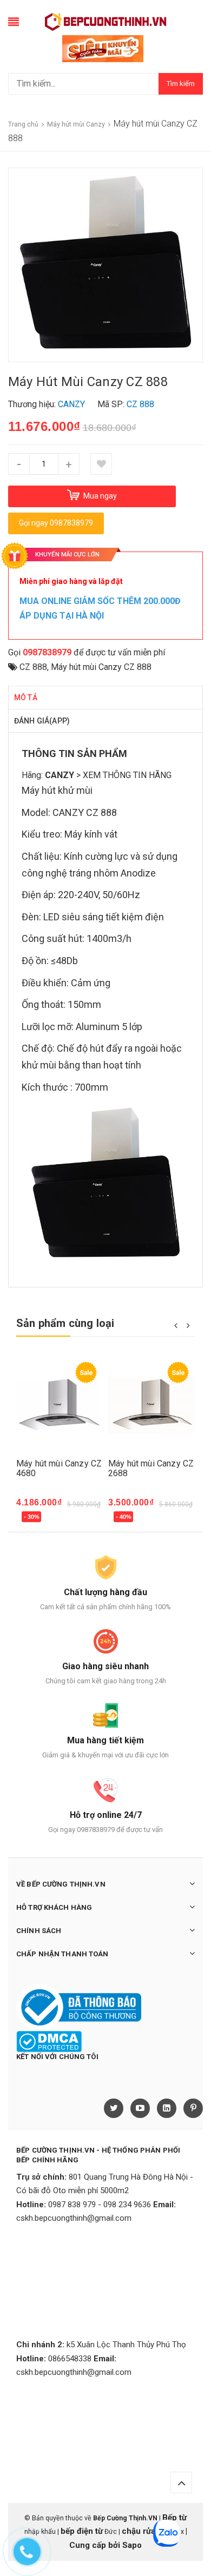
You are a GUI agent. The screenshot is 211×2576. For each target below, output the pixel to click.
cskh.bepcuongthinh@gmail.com (74, 2218)
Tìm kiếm (181, 84)
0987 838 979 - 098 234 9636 (100, 2205)
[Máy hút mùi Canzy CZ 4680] (60, 1405)
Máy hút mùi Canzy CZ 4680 (59, 1468)
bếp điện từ (82, 2531)
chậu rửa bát (146, 2531)
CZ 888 (33, 667)
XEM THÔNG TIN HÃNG (127, 775)
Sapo (132, 2545)
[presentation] (176, 1325)
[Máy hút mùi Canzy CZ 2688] (151, 1405)
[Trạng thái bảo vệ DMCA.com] (49, 2041)
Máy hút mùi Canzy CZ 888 (101, 667)
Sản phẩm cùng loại (65, 1323)
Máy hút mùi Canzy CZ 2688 (151, 1468)
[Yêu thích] (101, 464)
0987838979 (47, 652)
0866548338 (70, 2359)
